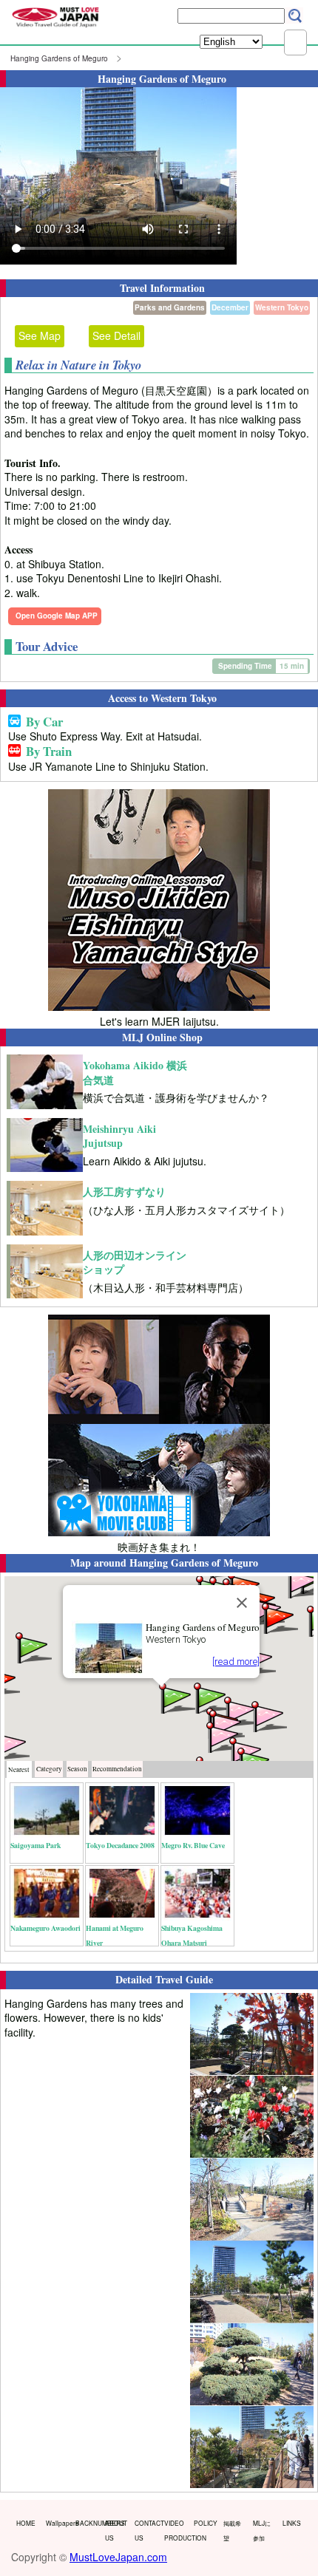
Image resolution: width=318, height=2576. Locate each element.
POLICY (205, 2523)
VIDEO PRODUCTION (176, 2530)
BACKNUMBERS (87, 2523)
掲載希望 (232, 2530)
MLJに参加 (262, 2530)
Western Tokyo (282, 307)
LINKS (292, 2523)
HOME (26, 2523)
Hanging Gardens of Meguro (59, 58)
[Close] (242, 1603)
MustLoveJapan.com (118, 2557)
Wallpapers (57, 2523)
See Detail (116, 335)
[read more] (236, 1662)
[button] (176, 1697)
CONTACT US (146, 2530)
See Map (40, 335)
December (230, 307)
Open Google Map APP (57, 616)
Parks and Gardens (170, 307)
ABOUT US (116, 2530)
